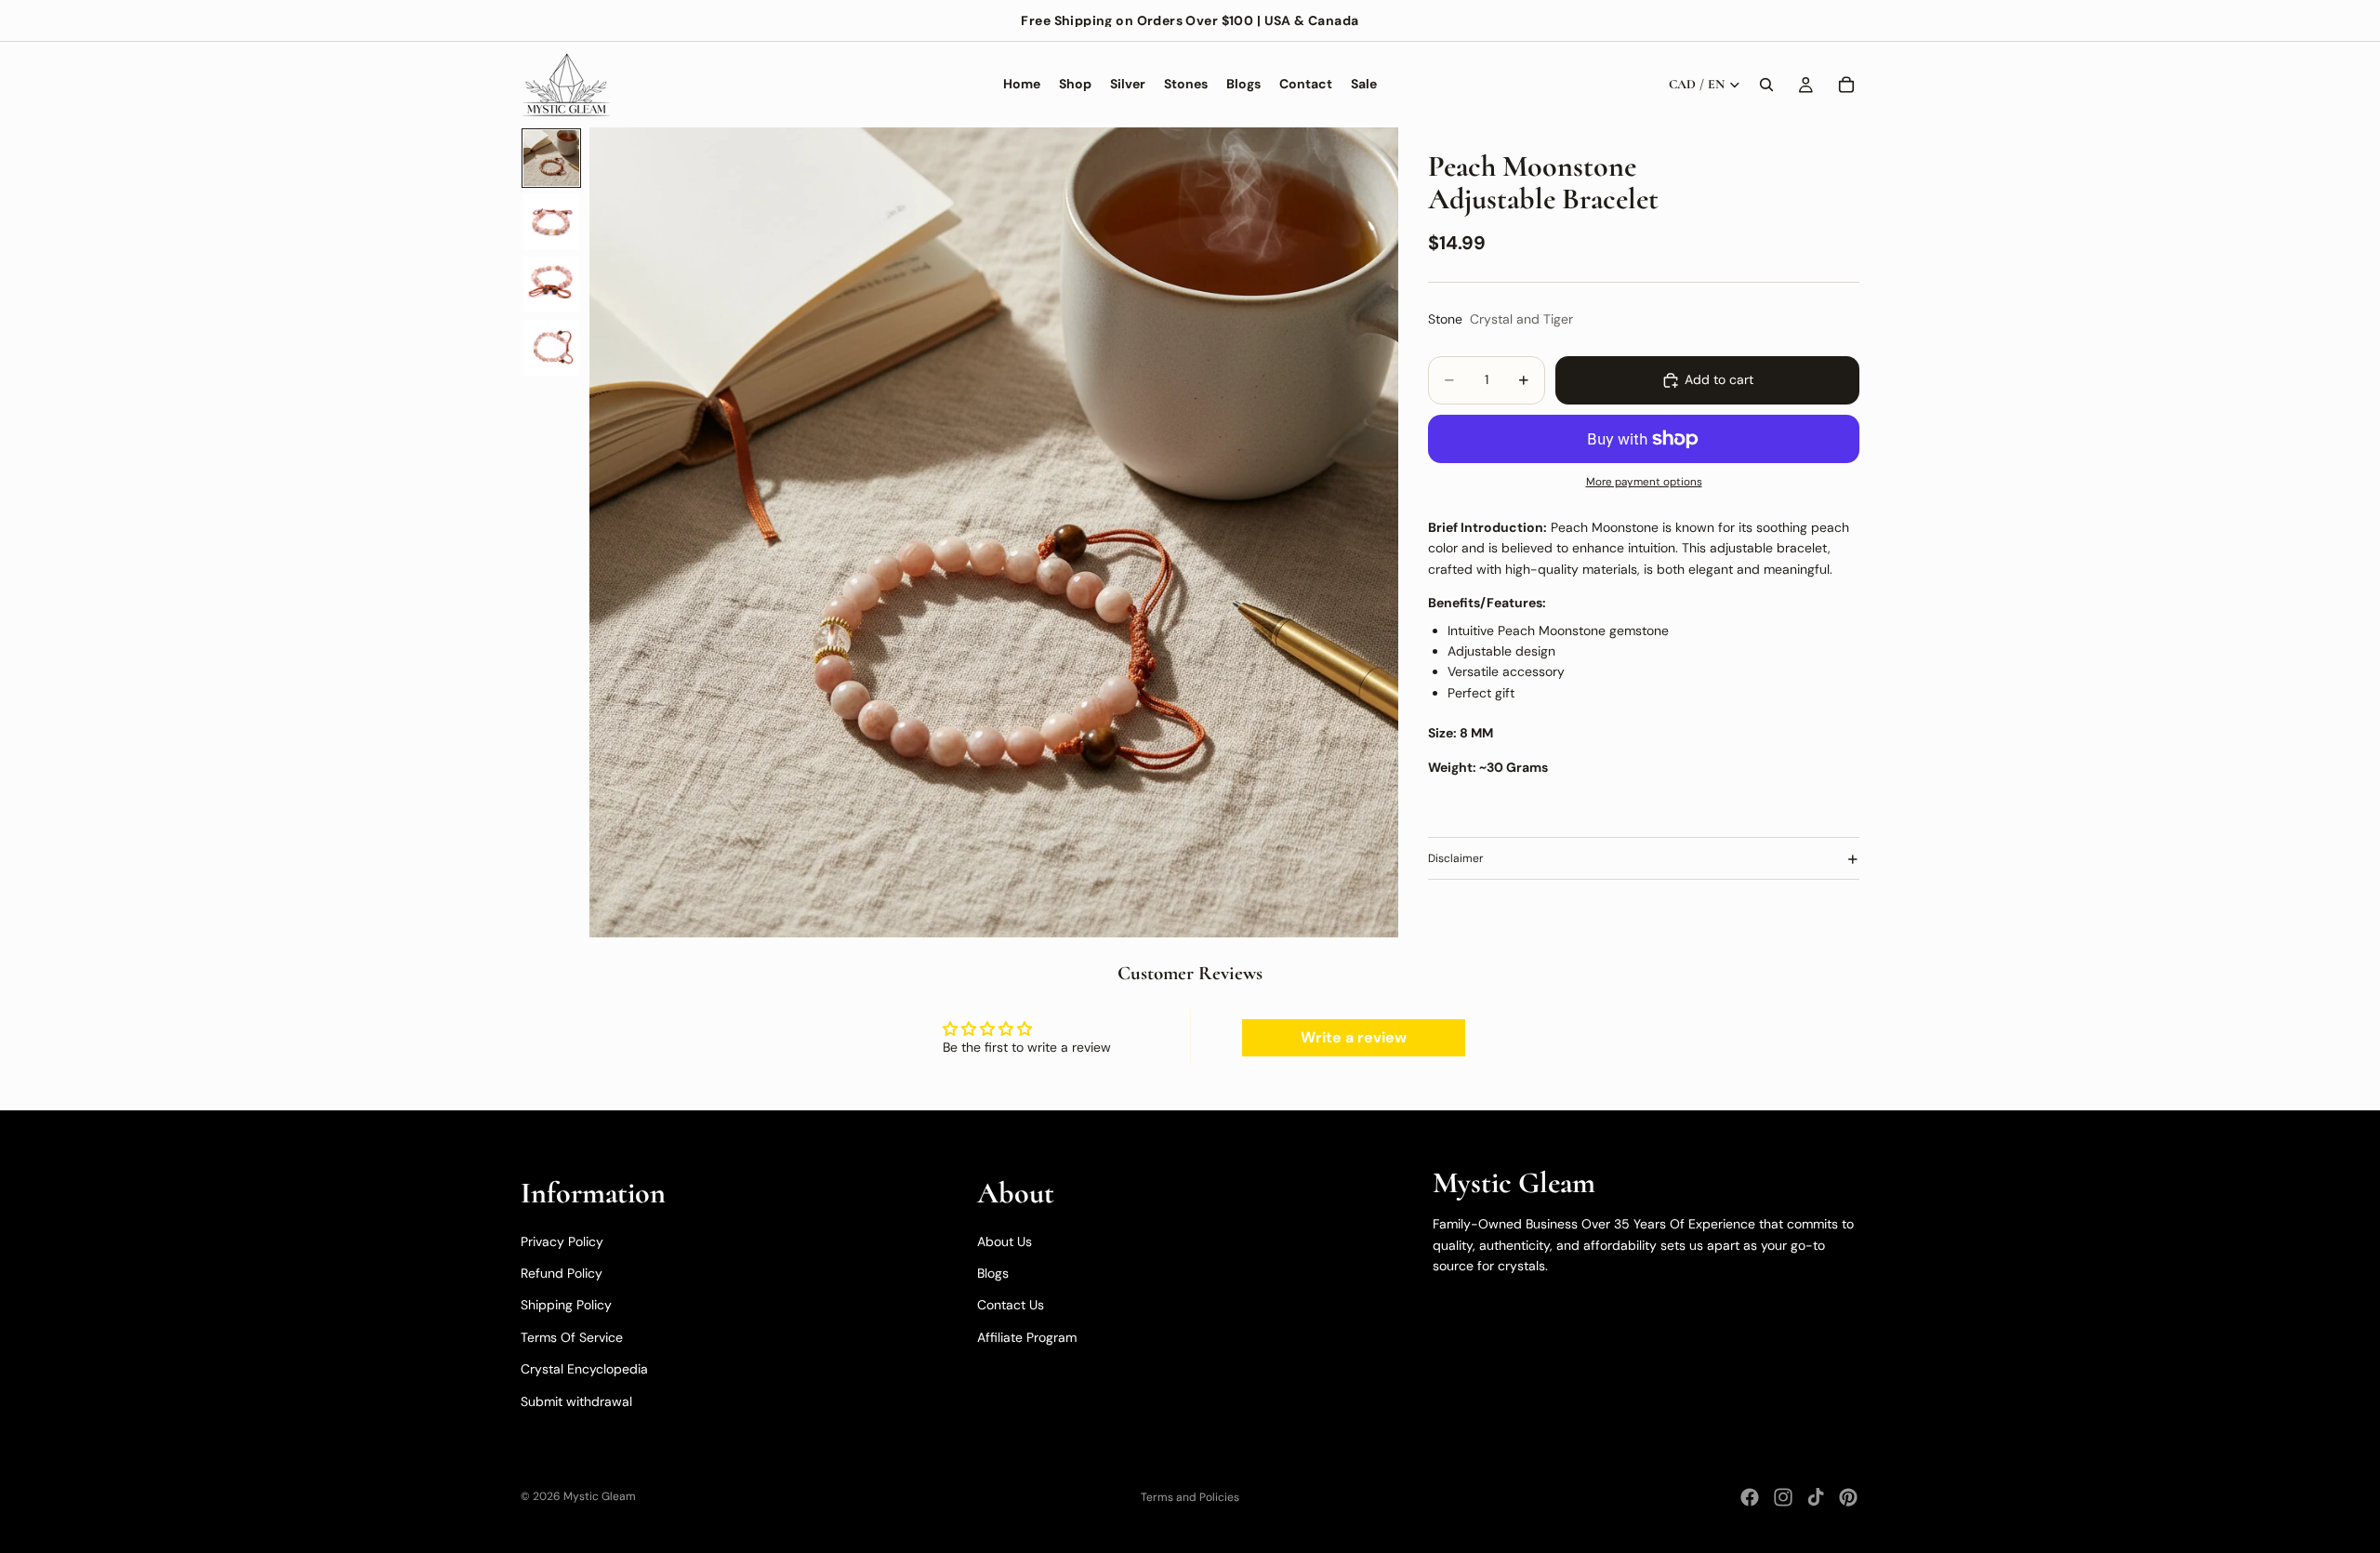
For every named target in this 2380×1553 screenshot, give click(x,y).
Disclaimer (1456, 859)
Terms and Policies (1190, 1497)
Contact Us (1011, 1305)
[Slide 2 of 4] (551, 221)
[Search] (1766, 85)
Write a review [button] (1354, 1037)
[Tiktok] (1816, 1497)
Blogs (993, 1273)
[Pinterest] (1848, 1497)
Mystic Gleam (600, 1496)
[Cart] (1846, 85)
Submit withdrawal (576, 1401)
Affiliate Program (1027, 1337)
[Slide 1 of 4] (551, 158)
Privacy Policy (562, 1241)
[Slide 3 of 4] (551, 285)
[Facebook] (1750, 1497)
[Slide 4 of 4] (551, 348)
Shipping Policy (566, 1305)
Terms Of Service (572, 1337)
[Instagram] (1783, 1497)
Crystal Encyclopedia (584, 1369)
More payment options (1644, 483)
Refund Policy (562, 1273)
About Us (1005, 1241)
